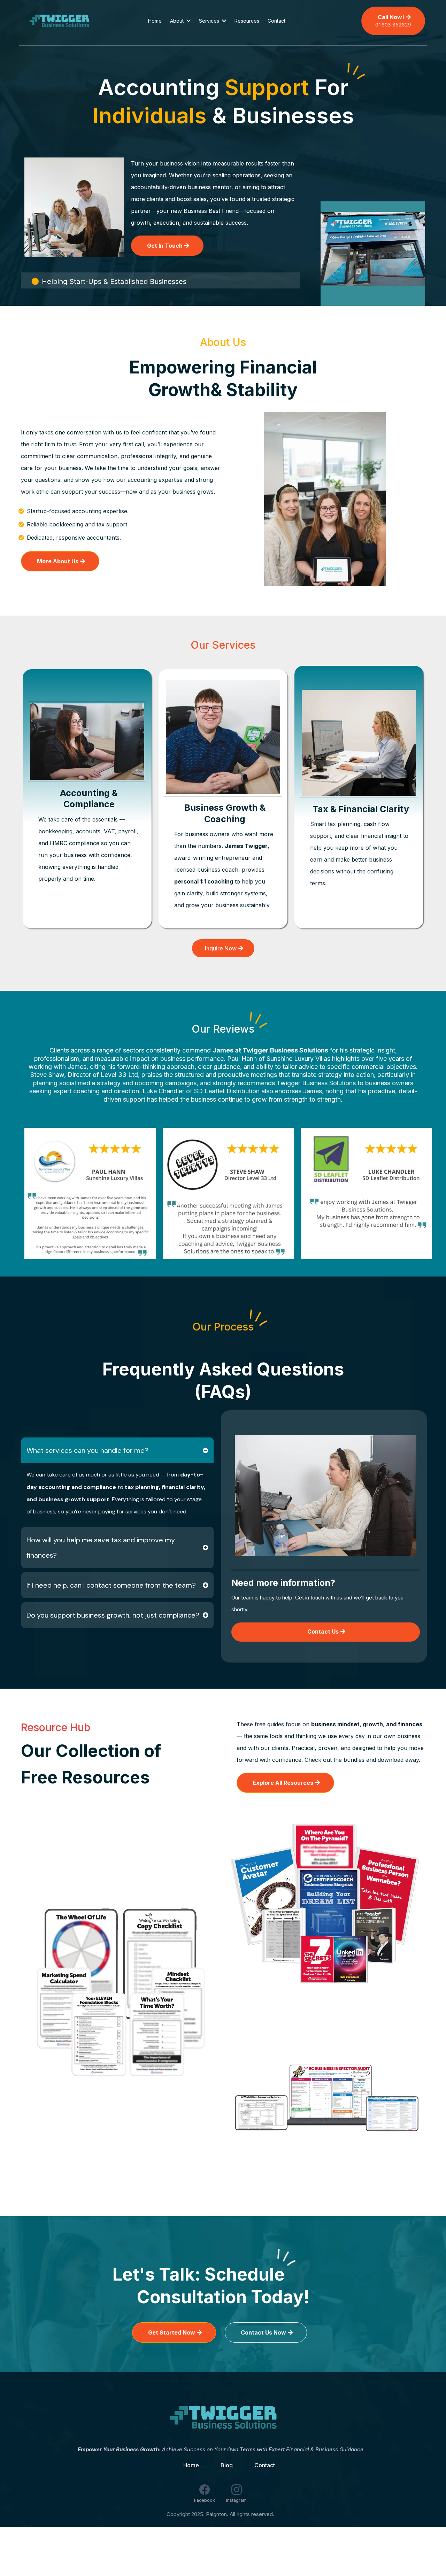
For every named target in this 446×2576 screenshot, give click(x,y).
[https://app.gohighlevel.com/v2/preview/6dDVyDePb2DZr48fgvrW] (223, 2417)
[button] (223, 21)
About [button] (178, 21)
